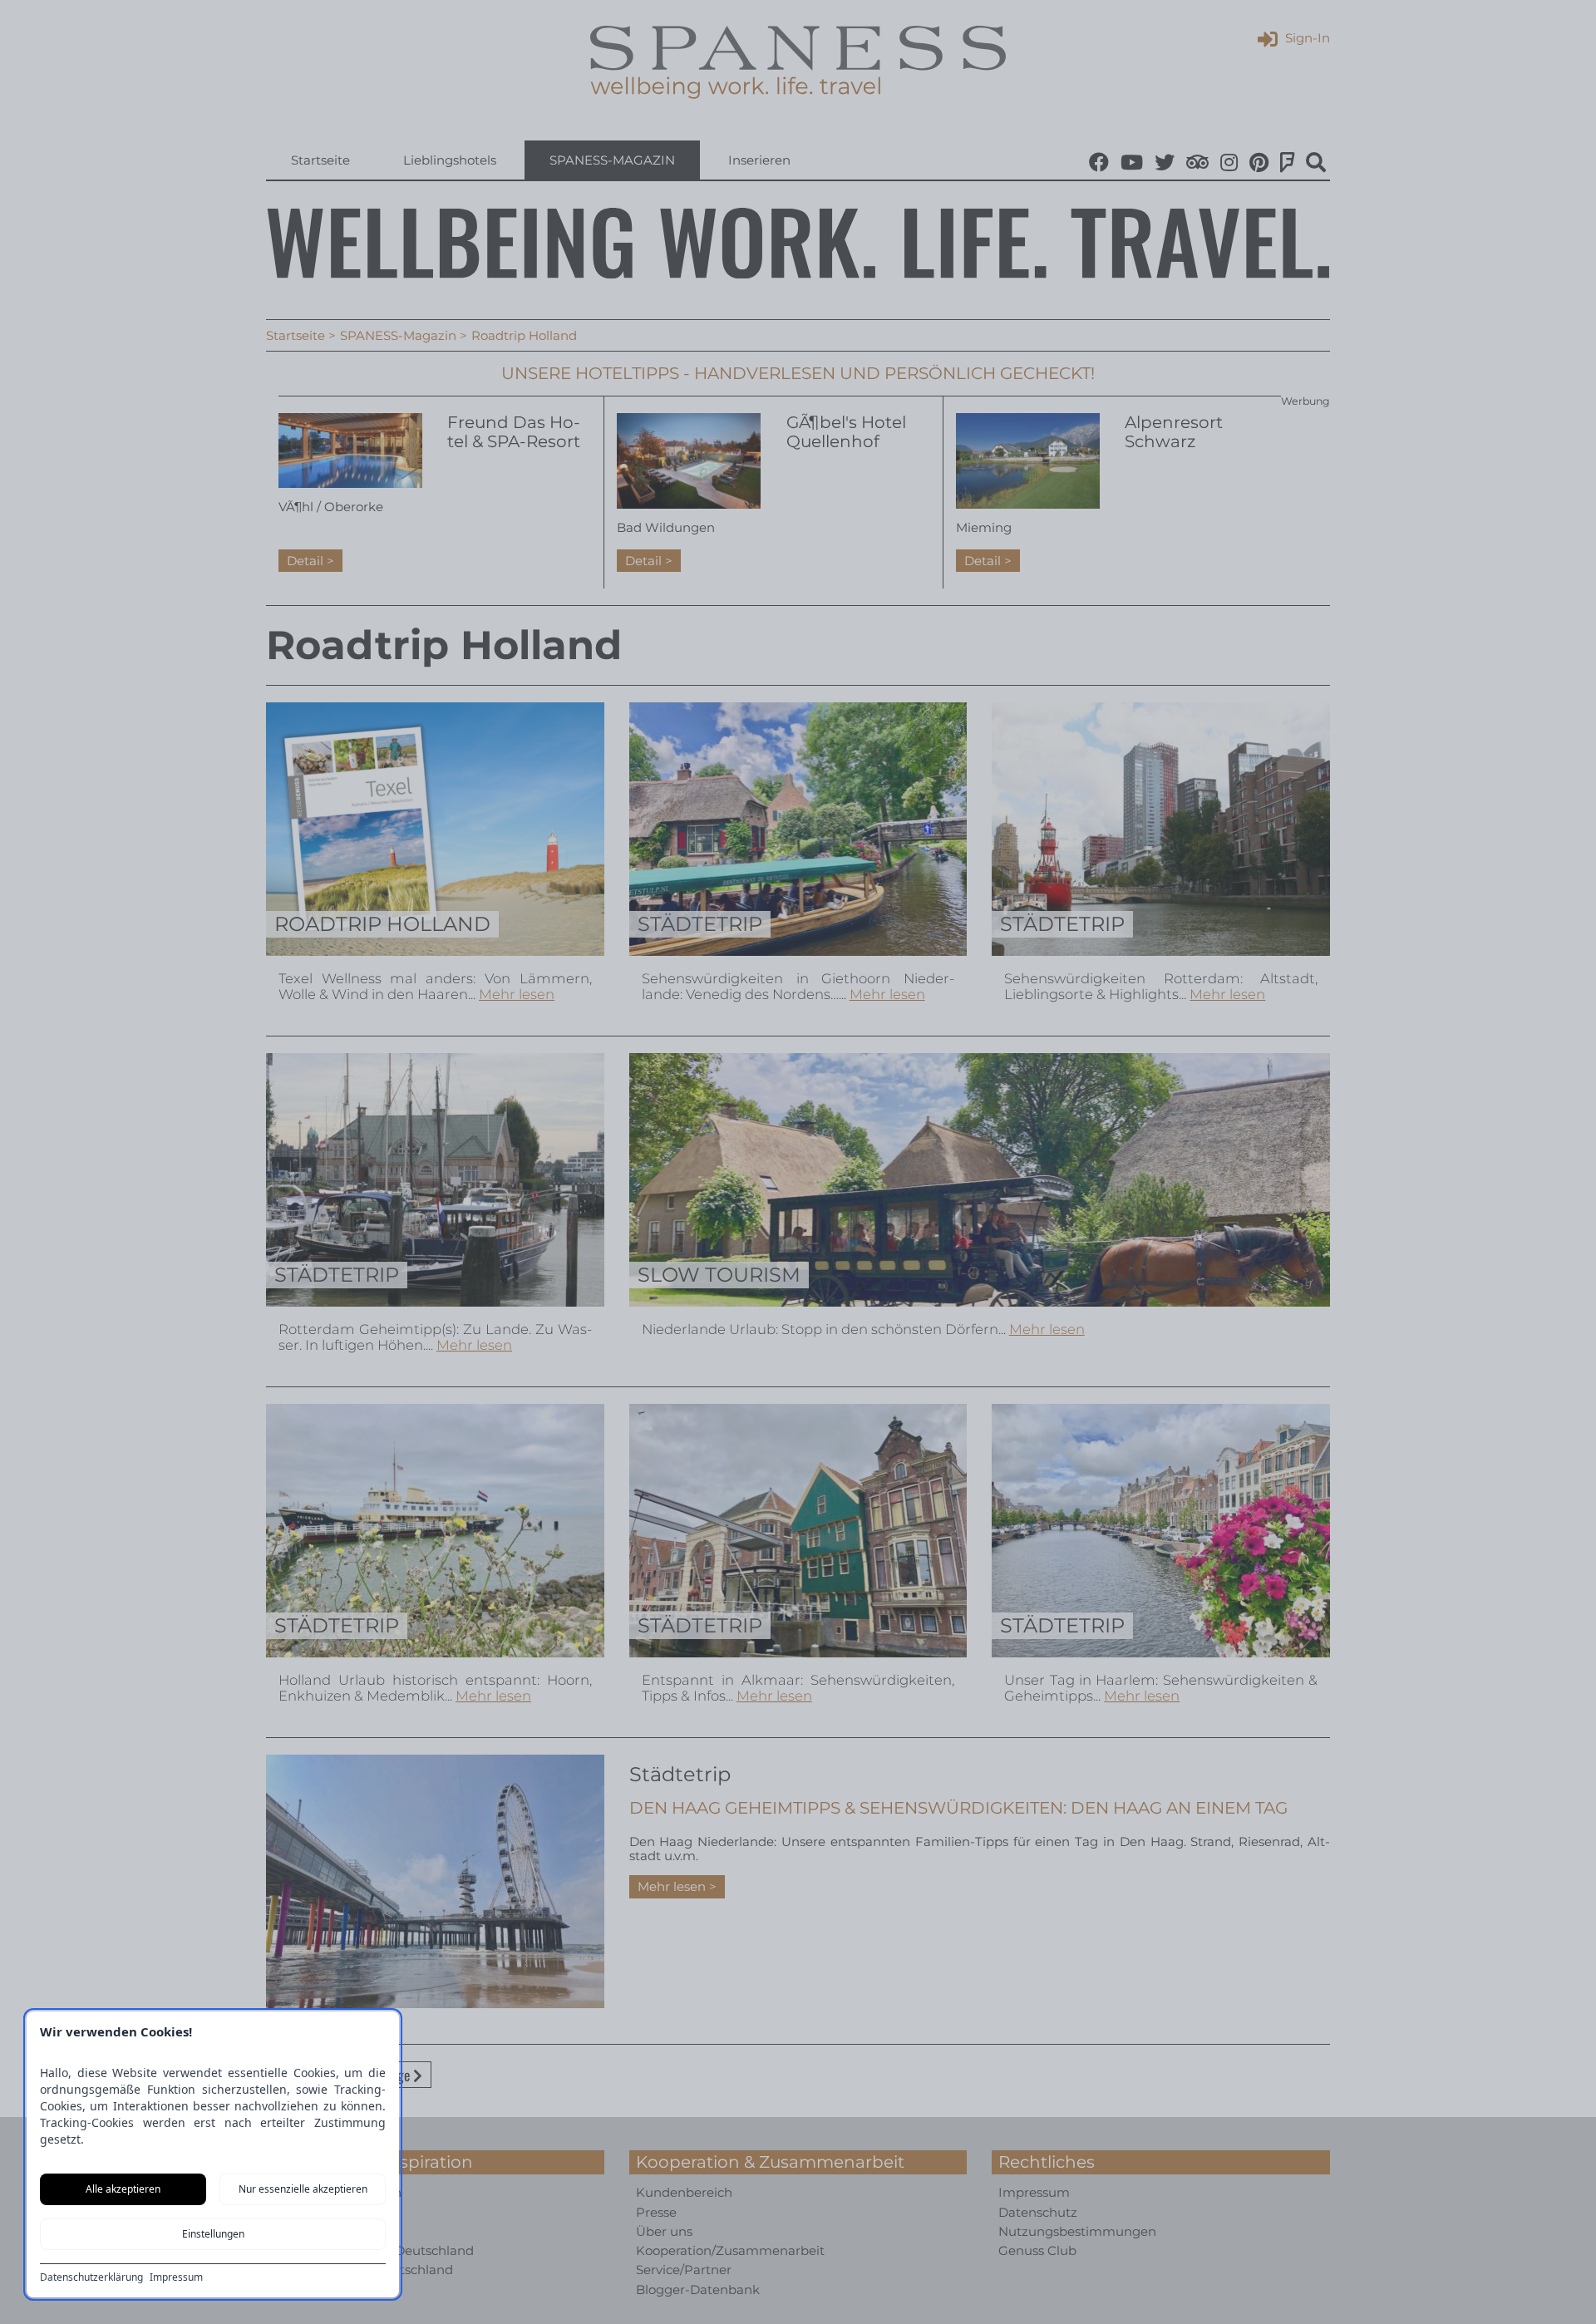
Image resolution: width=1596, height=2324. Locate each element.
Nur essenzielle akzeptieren (303, 2189)
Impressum (176, 2277)
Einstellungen (213, 2234)
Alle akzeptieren (123, 2189)
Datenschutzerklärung (91, 2277)
